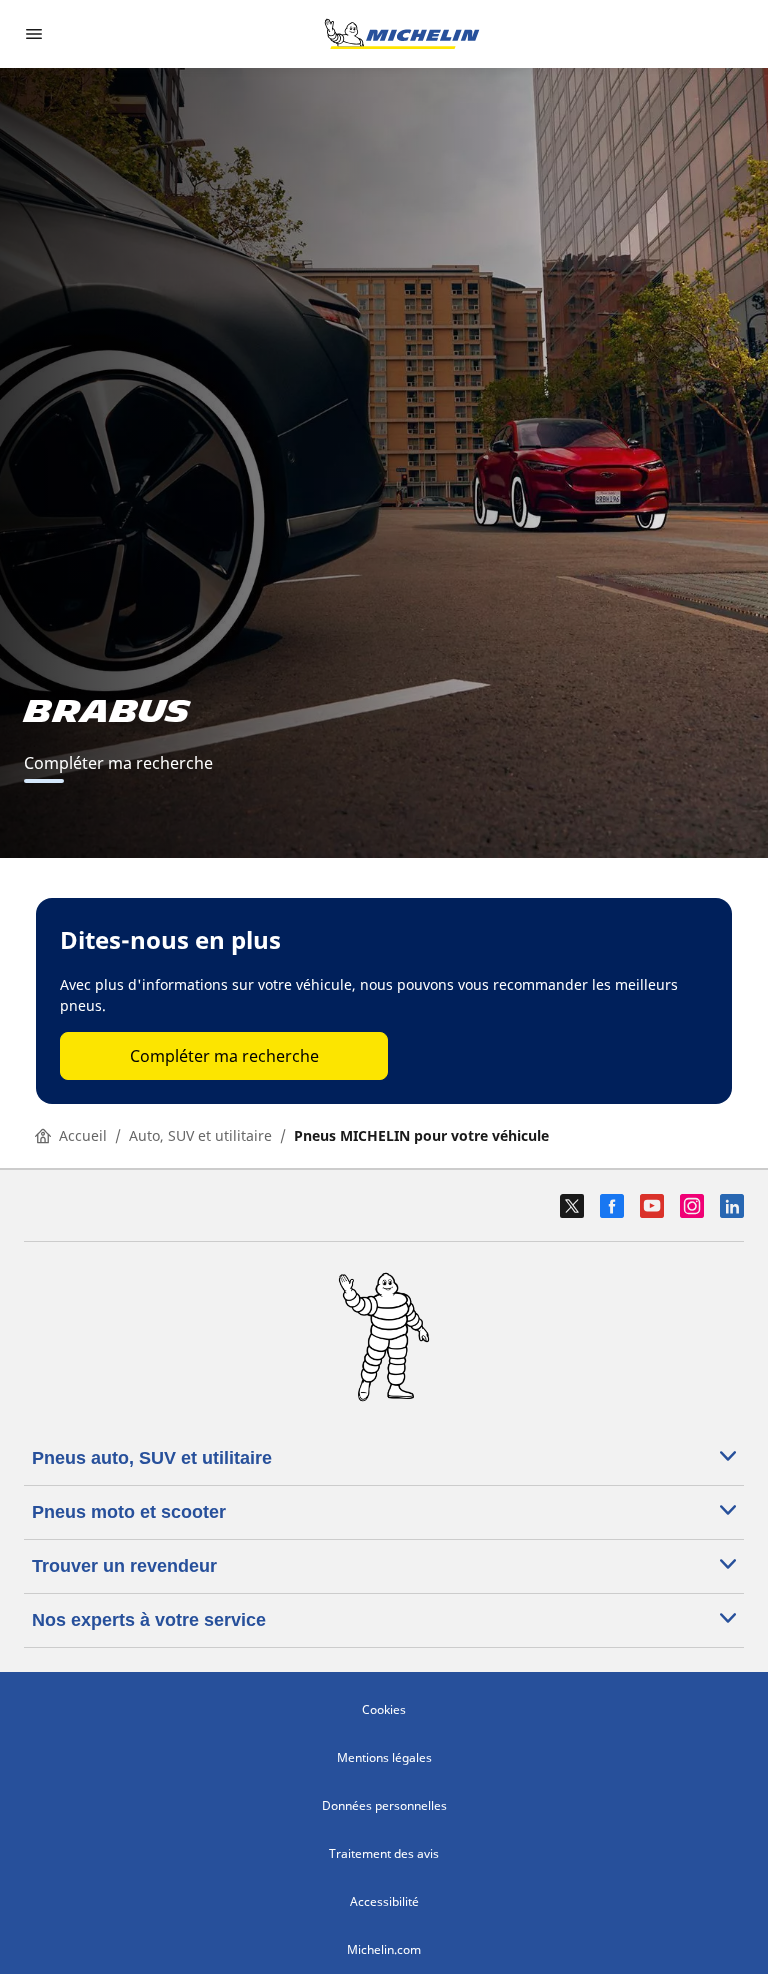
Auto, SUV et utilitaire (200, 1135)
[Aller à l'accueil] (402, 34)
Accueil (83, 1135)
